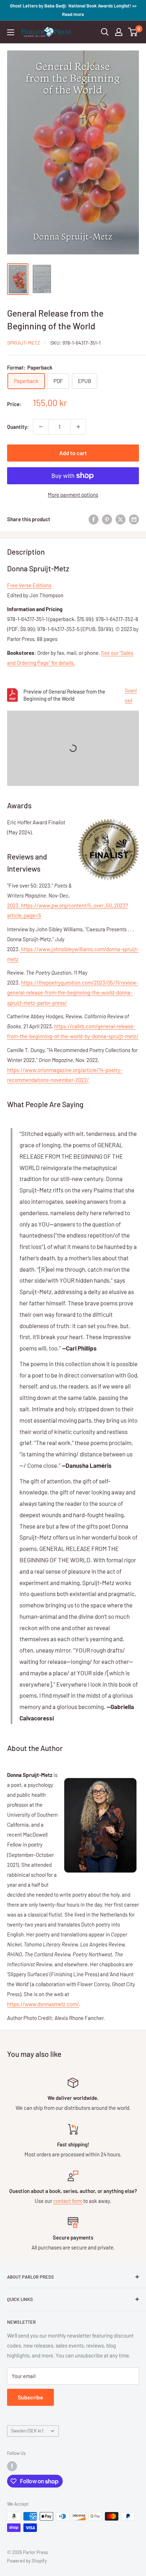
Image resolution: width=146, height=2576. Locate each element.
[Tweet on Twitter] (120, 519)
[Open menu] (11, 32)
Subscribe (30, 2397)
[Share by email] (134, 519)
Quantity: (18, 427)
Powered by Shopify (27, 2561)
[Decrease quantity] (41, 427)
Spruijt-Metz (24, 343)
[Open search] (105, 32)
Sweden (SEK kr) (27, 2431)
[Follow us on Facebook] (12, 2466)
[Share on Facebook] (94, 519)
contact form (68, 2201)
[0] (133, 32)
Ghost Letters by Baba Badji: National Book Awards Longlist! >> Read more (73, 10)
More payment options (73, 495)
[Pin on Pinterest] (107, 519)
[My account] (119, 32)
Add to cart (73, 453)
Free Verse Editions (29, 585)
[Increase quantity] (78, 427)
